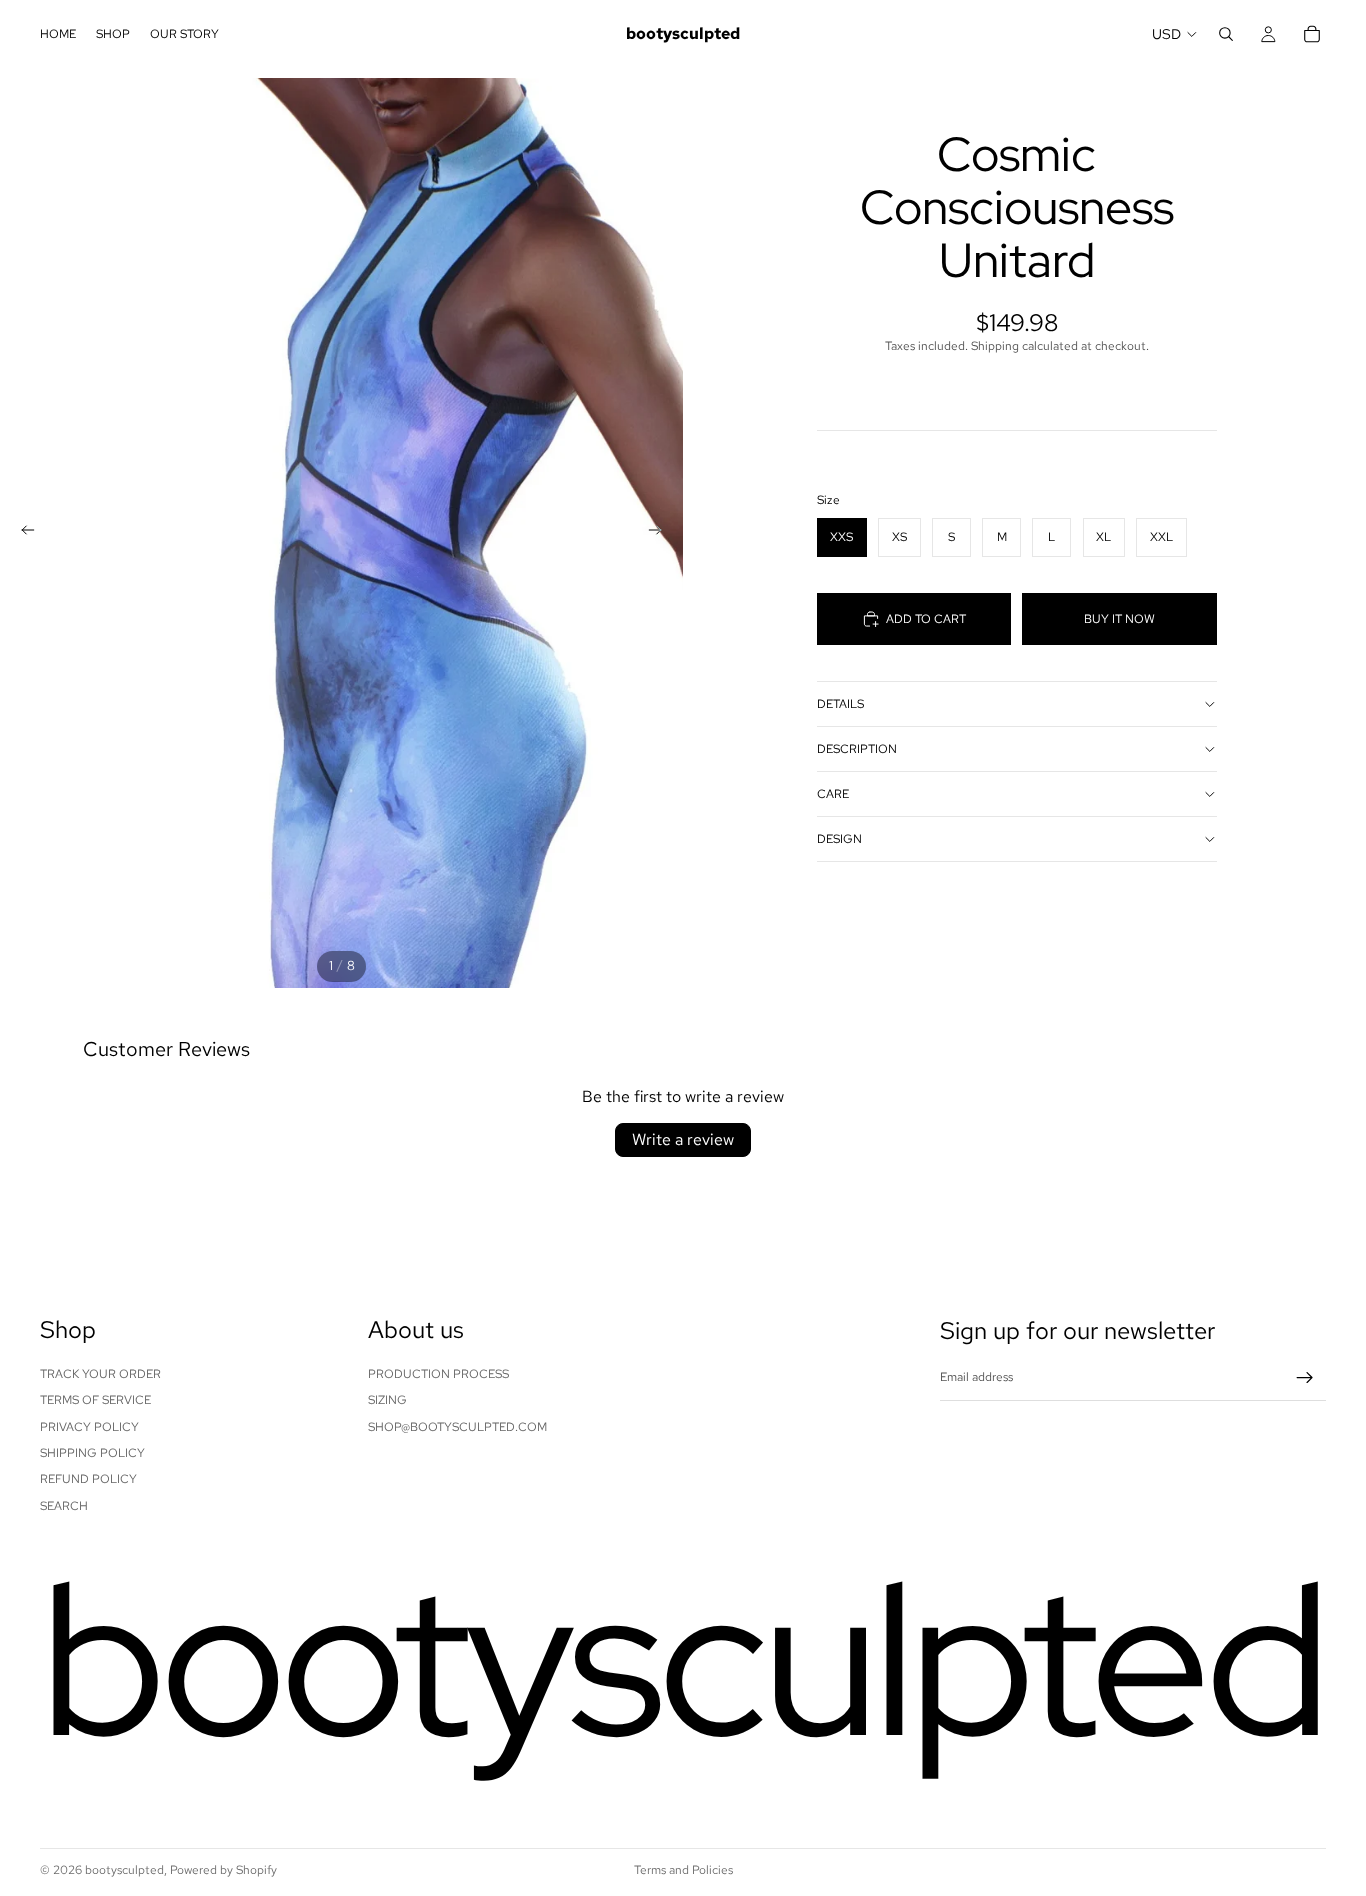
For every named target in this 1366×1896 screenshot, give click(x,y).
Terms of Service (95, 1400)
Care (833, 794)
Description (857, 749)
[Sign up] (1305, 1378)
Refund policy (88, 1479)
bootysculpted (124, 1870)
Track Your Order (100, 1373)
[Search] (1226, 34)
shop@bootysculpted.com (457, 1426)
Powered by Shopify (223, 1870)
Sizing (387, 1400)
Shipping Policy (92, 1453)
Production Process (438, 1373)
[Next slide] (661, 533)
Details (840, 704)
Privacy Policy (89, 1426)
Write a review (683, 1139)
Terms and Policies (683, 1870)
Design (839, 839)
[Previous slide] (22, 533)
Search (64, 1505)
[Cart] (1312, 34)
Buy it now (1119, 619)
